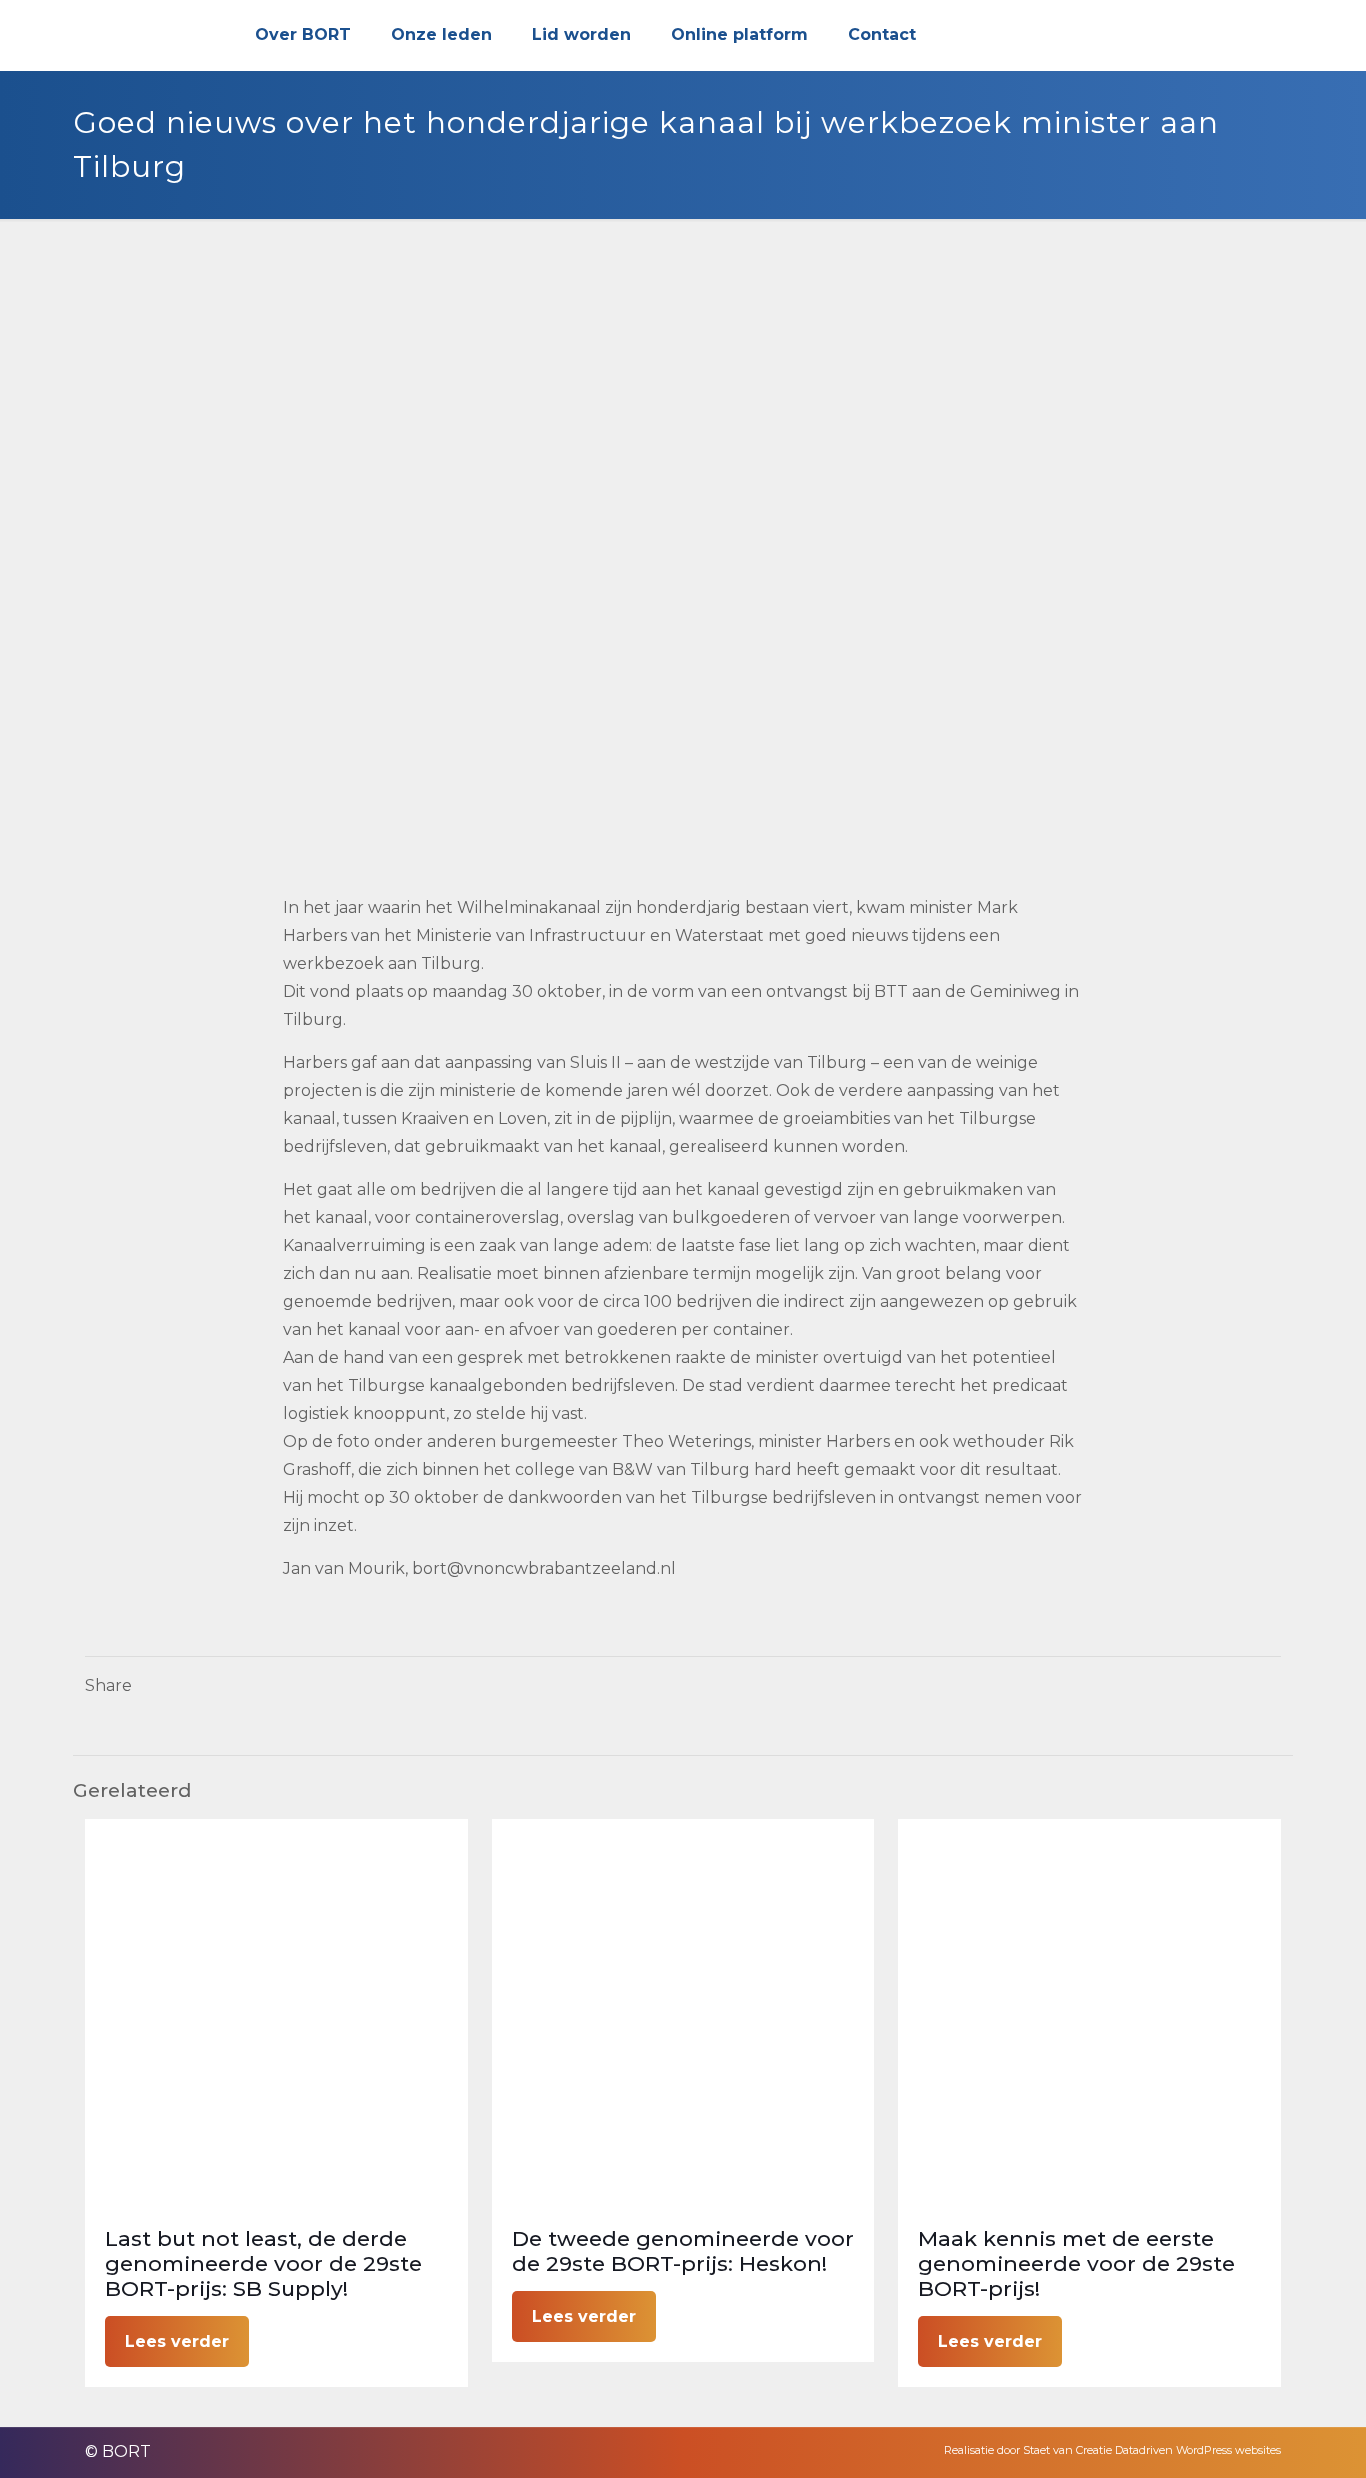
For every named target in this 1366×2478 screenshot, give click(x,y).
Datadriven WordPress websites (1198, 2450)
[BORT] (145, 35)
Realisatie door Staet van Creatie (1028, 2450)
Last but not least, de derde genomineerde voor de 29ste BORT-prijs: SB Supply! (263, 2263)
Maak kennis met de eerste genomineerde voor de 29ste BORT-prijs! (1076, 2263)
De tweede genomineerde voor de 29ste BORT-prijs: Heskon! (683, 2251)
